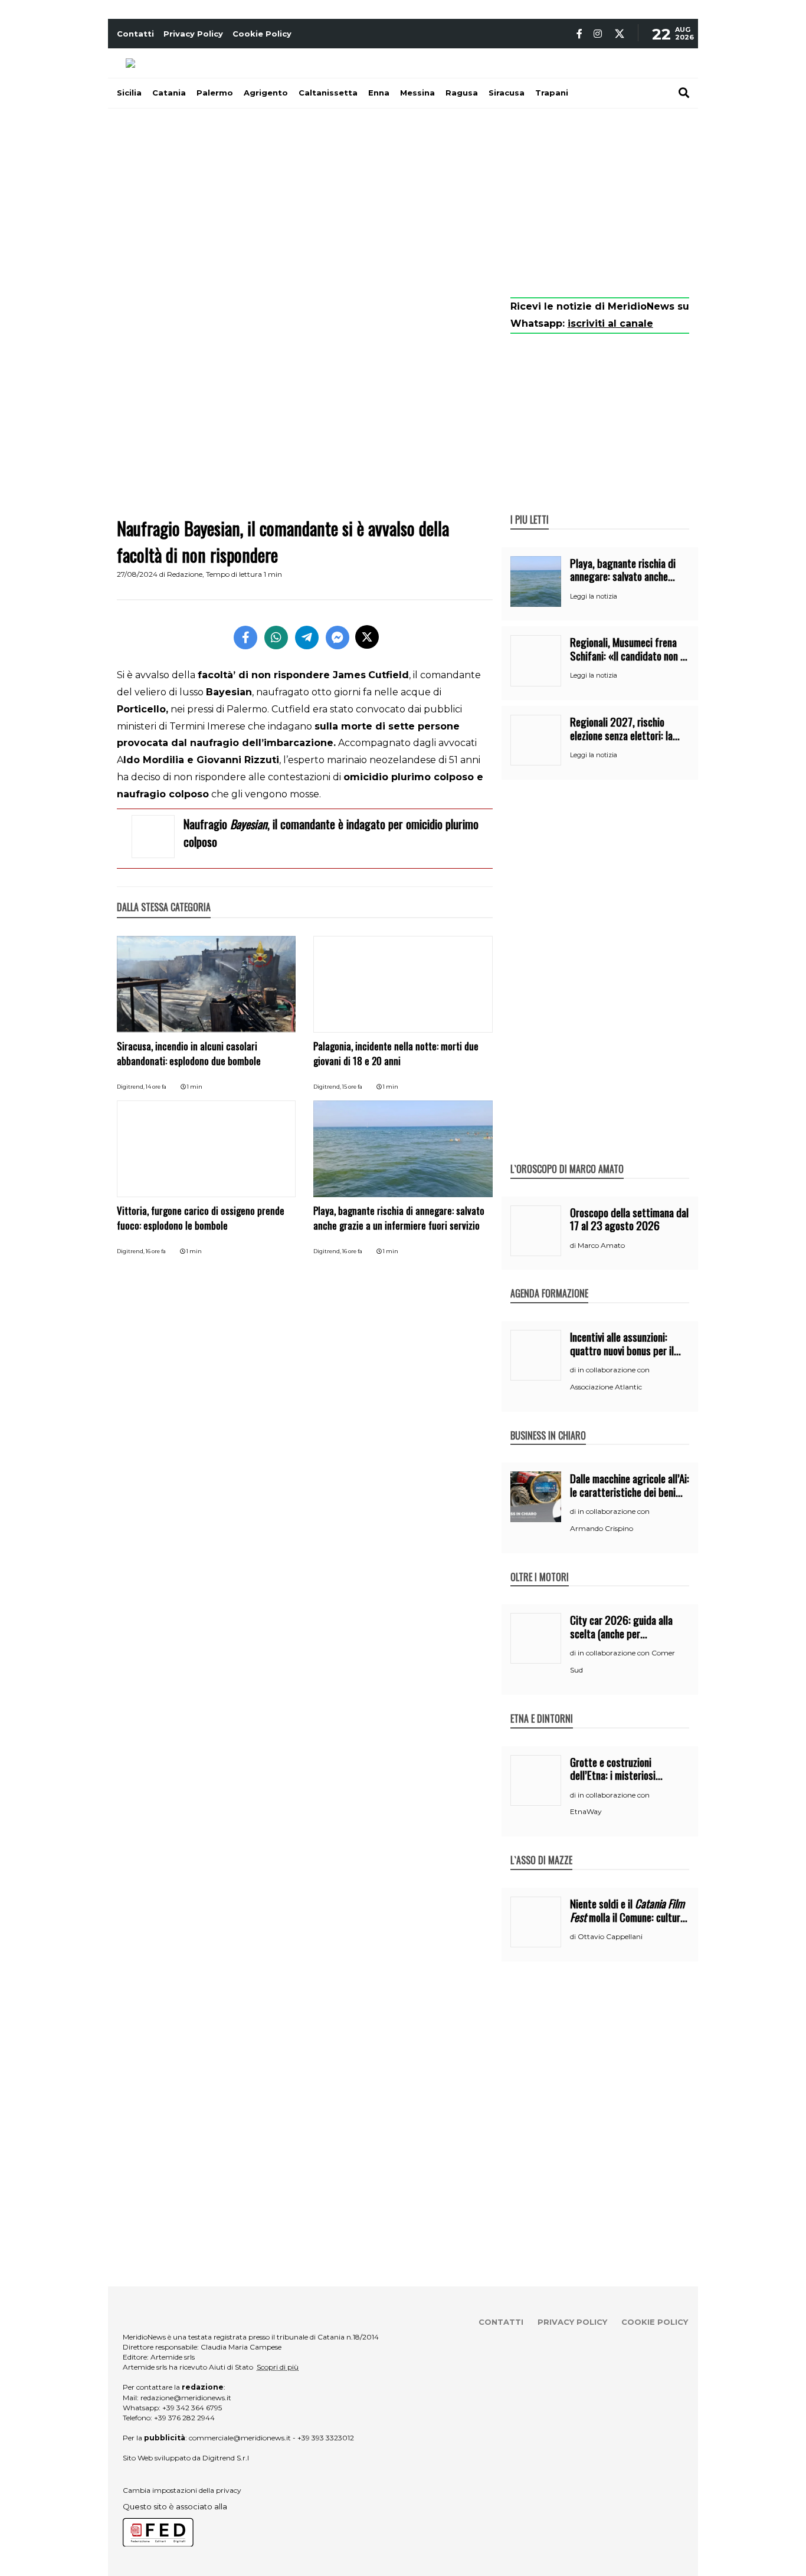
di (574, 1246)
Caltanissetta (328, 93)
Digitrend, (131, 1087)
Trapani (552, 93)
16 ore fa (156, 1251)
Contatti (135, 34)
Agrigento (266, 93)
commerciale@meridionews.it (240, 2438)
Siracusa (507, 93)
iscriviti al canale (610, 323)
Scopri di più (278, 2367)
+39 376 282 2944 (184, 2418)
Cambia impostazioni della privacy (182, 2490)
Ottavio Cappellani (610, 1936)
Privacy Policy (193, 34)
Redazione (185, 574)
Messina (417, 93)
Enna (379, 93)
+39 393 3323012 (326, 2438)
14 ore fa (156, 1087)
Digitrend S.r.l (226, 2458)
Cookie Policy (262, 34)
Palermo (215, 93)
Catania (169, 93)
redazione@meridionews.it (186, 2398)
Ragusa (462, 93)
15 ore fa (352, 1087)
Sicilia (129, 93)
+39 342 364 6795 (192, 2408)
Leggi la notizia (594, 596)
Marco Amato (601, 1245)
